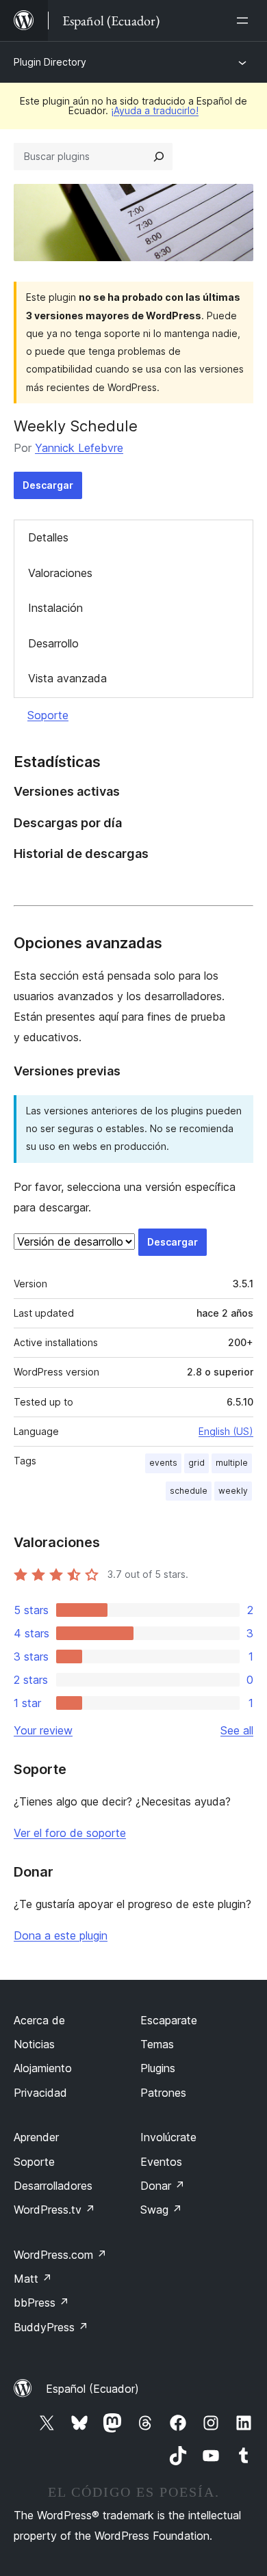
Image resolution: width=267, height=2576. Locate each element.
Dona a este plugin (61, 1935)
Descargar (48, 485)
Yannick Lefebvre (79, 448)
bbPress (41, 2303)
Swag (161, 2210)
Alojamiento (43, 2068)
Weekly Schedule (76, 426)
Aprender (36, 2137)
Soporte (48, 715)
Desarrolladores (53, 2186)
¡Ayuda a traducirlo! (155, 110)
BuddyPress (51, 2327)
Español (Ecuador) (92, 2389)
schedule (189, 1491)
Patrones (163, 2093)
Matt (33, 2279)
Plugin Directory (50, 62)
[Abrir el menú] (245, 21)
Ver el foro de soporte (70, 1833)
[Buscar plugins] (159, 157)
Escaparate (169, 2020)
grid (196, 1463)
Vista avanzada (67, 678)
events (163, 1463)
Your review (43, 1730)
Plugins (158, 2068)
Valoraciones (60, 573)
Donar (163, 2186)
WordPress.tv (54, 2210)
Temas (157, 2044)
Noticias (34, 2044)
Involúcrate (168, 2137)
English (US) (226, 1431)
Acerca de (39, 2020)
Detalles (48, 537)
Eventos (161, 2162)
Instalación (55, 608)
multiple (232, 1463)
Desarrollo (53, 643)
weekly (233, 1491)
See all (237, 1730)
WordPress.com (60, 2255)
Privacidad (40, 2093)
